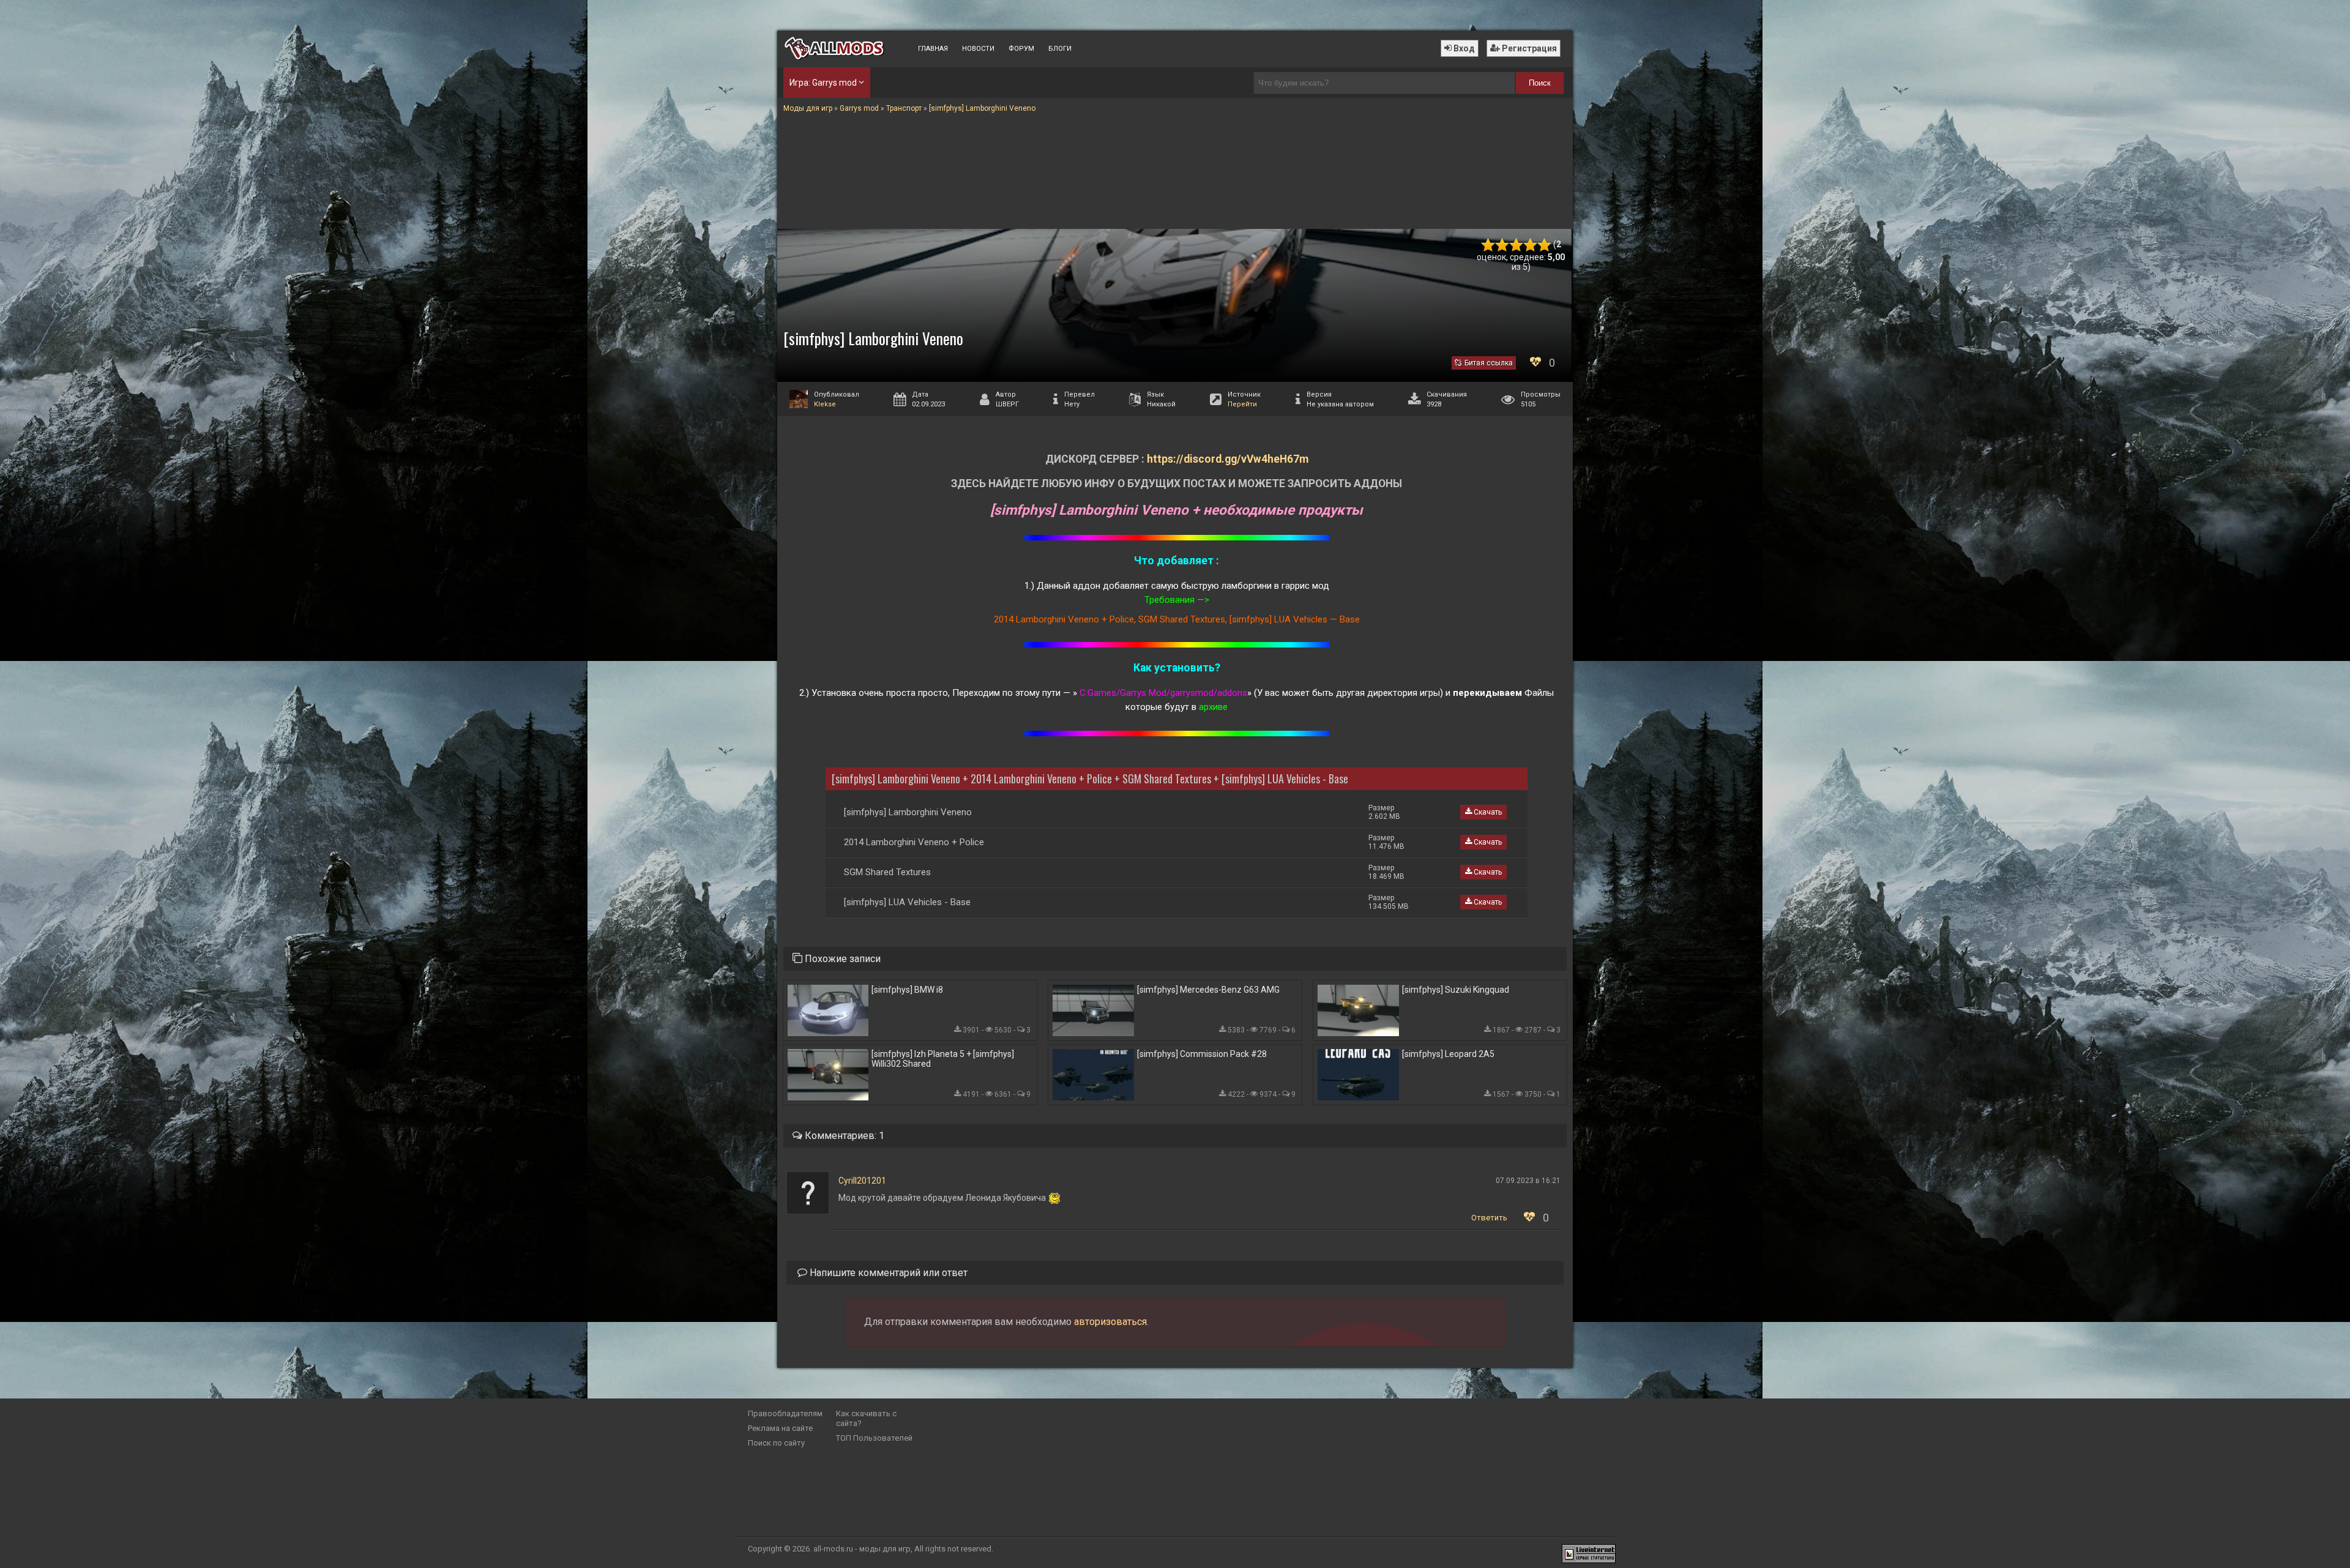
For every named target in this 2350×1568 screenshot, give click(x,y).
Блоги (1060, 49)
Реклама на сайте (780, 1428)
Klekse (825, 404)
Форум (1021, 49)
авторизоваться (1110, 1322)
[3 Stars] (1516, 245)
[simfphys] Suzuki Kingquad (1456, 990)
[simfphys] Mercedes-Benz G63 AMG (1208, 990)
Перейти (1242, 404)
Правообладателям (785, 1413)
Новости (978, 49)
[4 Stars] (1530, 245)
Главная (933, 49)
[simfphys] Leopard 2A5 (1448, 1054)
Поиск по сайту (776, 1443)
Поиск (1540, 83)
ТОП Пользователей (874, 1438)
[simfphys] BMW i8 (907, 990)
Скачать (1487, 812)
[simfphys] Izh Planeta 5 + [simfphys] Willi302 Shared (943, 1059)
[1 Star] (1488, 245)
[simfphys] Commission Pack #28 (1202, 1054)
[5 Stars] (1544, 245)
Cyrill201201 (862, 1181)
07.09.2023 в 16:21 (1528, 1181)
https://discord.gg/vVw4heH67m (1228, 459)
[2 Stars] (1502, 245)
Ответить (1489, 1218)
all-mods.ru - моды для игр (862, 1549)
